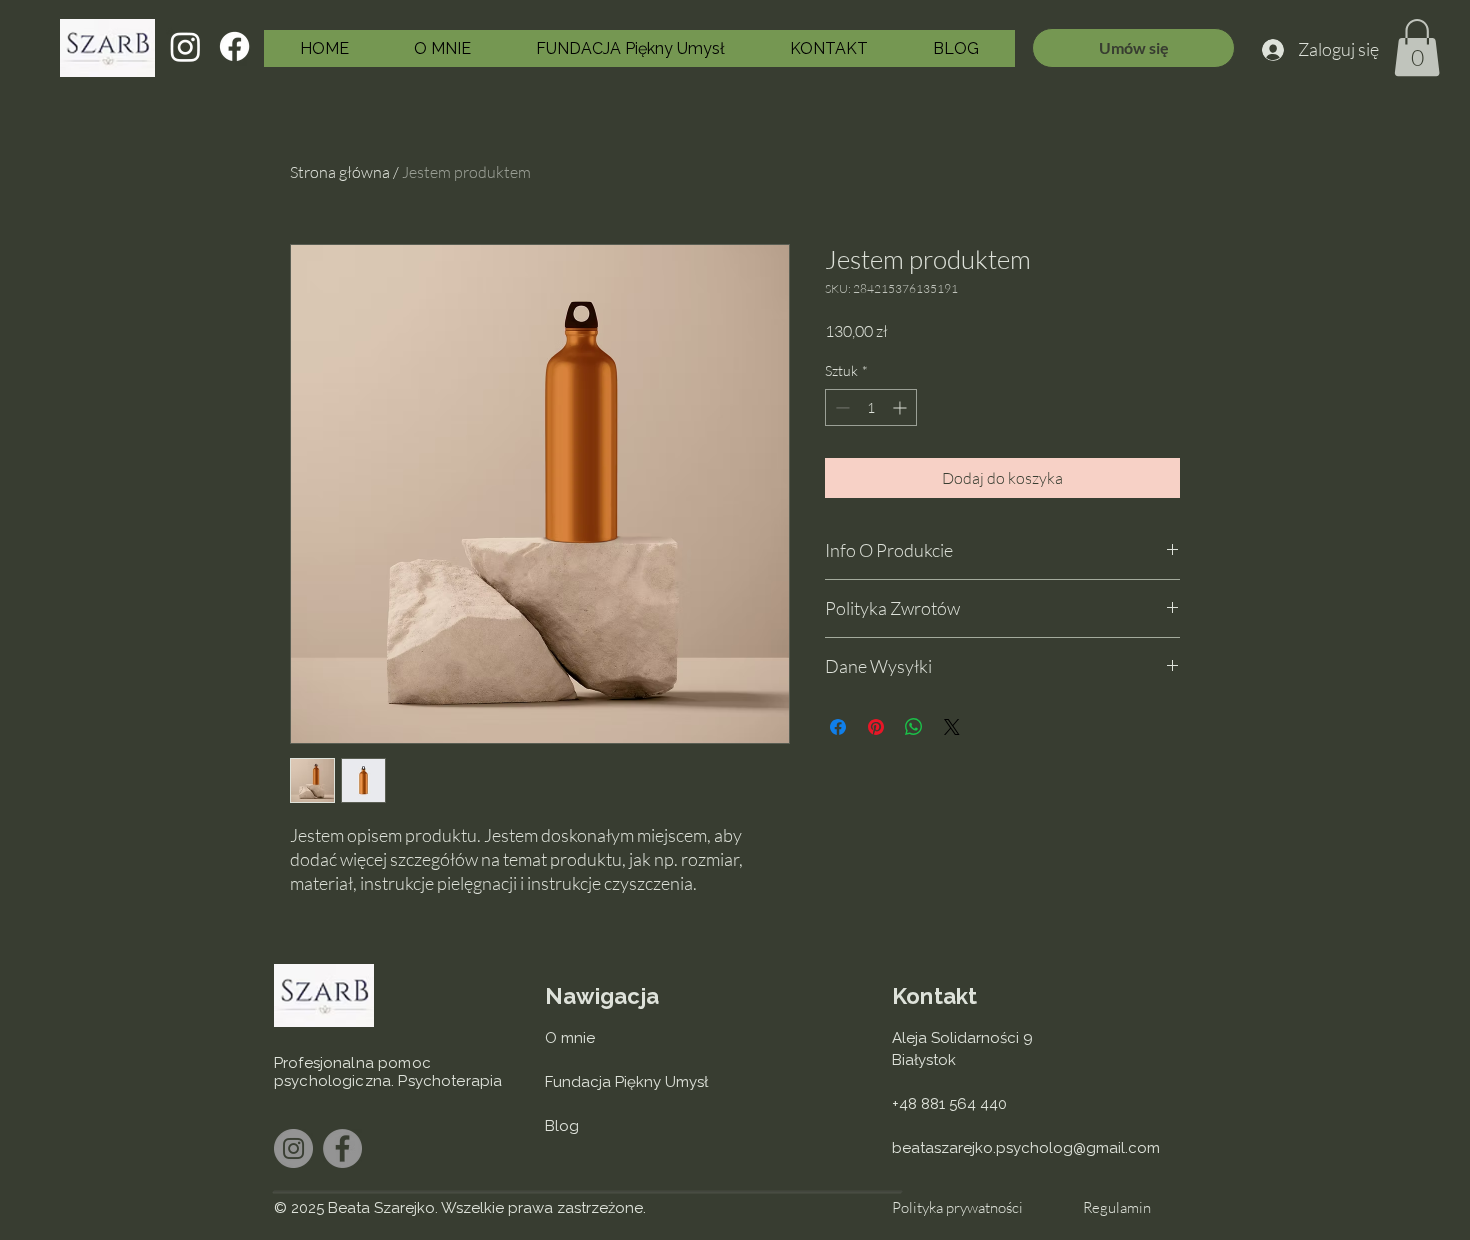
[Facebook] (234, 46)
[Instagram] (185, 46)
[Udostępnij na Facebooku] (838, 727)
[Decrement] (840, 407)
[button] (1417, 47)
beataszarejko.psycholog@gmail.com (1026, 1148)
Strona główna (340, 172)
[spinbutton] (871, 407)
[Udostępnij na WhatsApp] (914, 727)
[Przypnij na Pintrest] (876, 727)
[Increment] (901, 407)
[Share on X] (952, 727)
